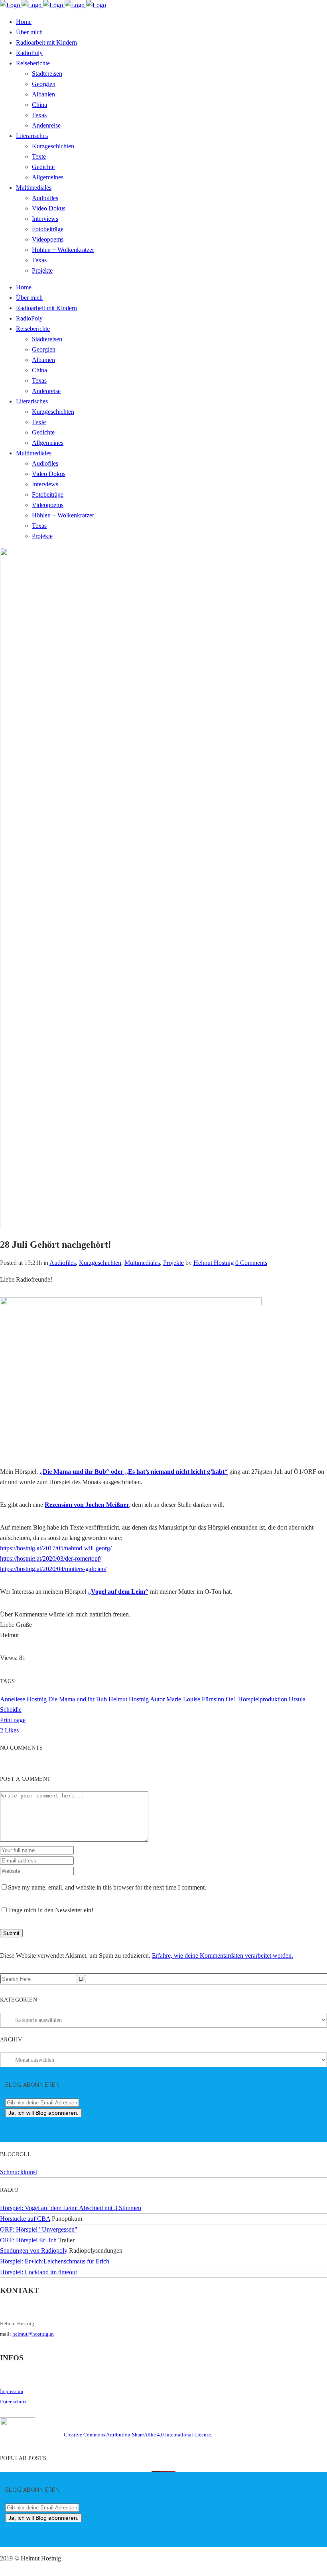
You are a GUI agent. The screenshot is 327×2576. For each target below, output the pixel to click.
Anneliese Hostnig (23, 1699)
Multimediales (142, 1263)
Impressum (12, 2391)
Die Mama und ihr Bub (78, 1699)
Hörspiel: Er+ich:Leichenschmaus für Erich (55, 2261)
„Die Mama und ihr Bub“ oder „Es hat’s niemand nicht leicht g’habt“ (134, 1472)
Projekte (173, 1263)
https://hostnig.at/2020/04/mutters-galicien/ (53, 1569)
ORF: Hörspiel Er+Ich (28, 2240)
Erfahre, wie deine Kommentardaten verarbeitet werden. (223, 1956)
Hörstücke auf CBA (25, 2219)
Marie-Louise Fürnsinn (195, 1699)
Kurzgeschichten (100, 1263)
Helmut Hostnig (214, 1263)
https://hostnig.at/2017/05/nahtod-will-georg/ (56, 1548)
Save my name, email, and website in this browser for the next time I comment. (107, 1887)
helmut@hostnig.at (33, 2334)
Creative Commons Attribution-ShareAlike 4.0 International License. (138, 2435)
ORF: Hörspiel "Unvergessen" (39, 2229)
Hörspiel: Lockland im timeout (38, 2272)
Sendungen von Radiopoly (34, 2251)
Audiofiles (63, 1263)
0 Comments (251, 1263)
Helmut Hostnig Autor (137, 1699)
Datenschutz (13, 2402)
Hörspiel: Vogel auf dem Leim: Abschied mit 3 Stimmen (71, 2208)
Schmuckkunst (19, 2172)
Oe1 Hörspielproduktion (256, 1699)
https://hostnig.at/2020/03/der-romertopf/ (51, 1558)
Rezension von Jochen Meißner (87, 1505)
